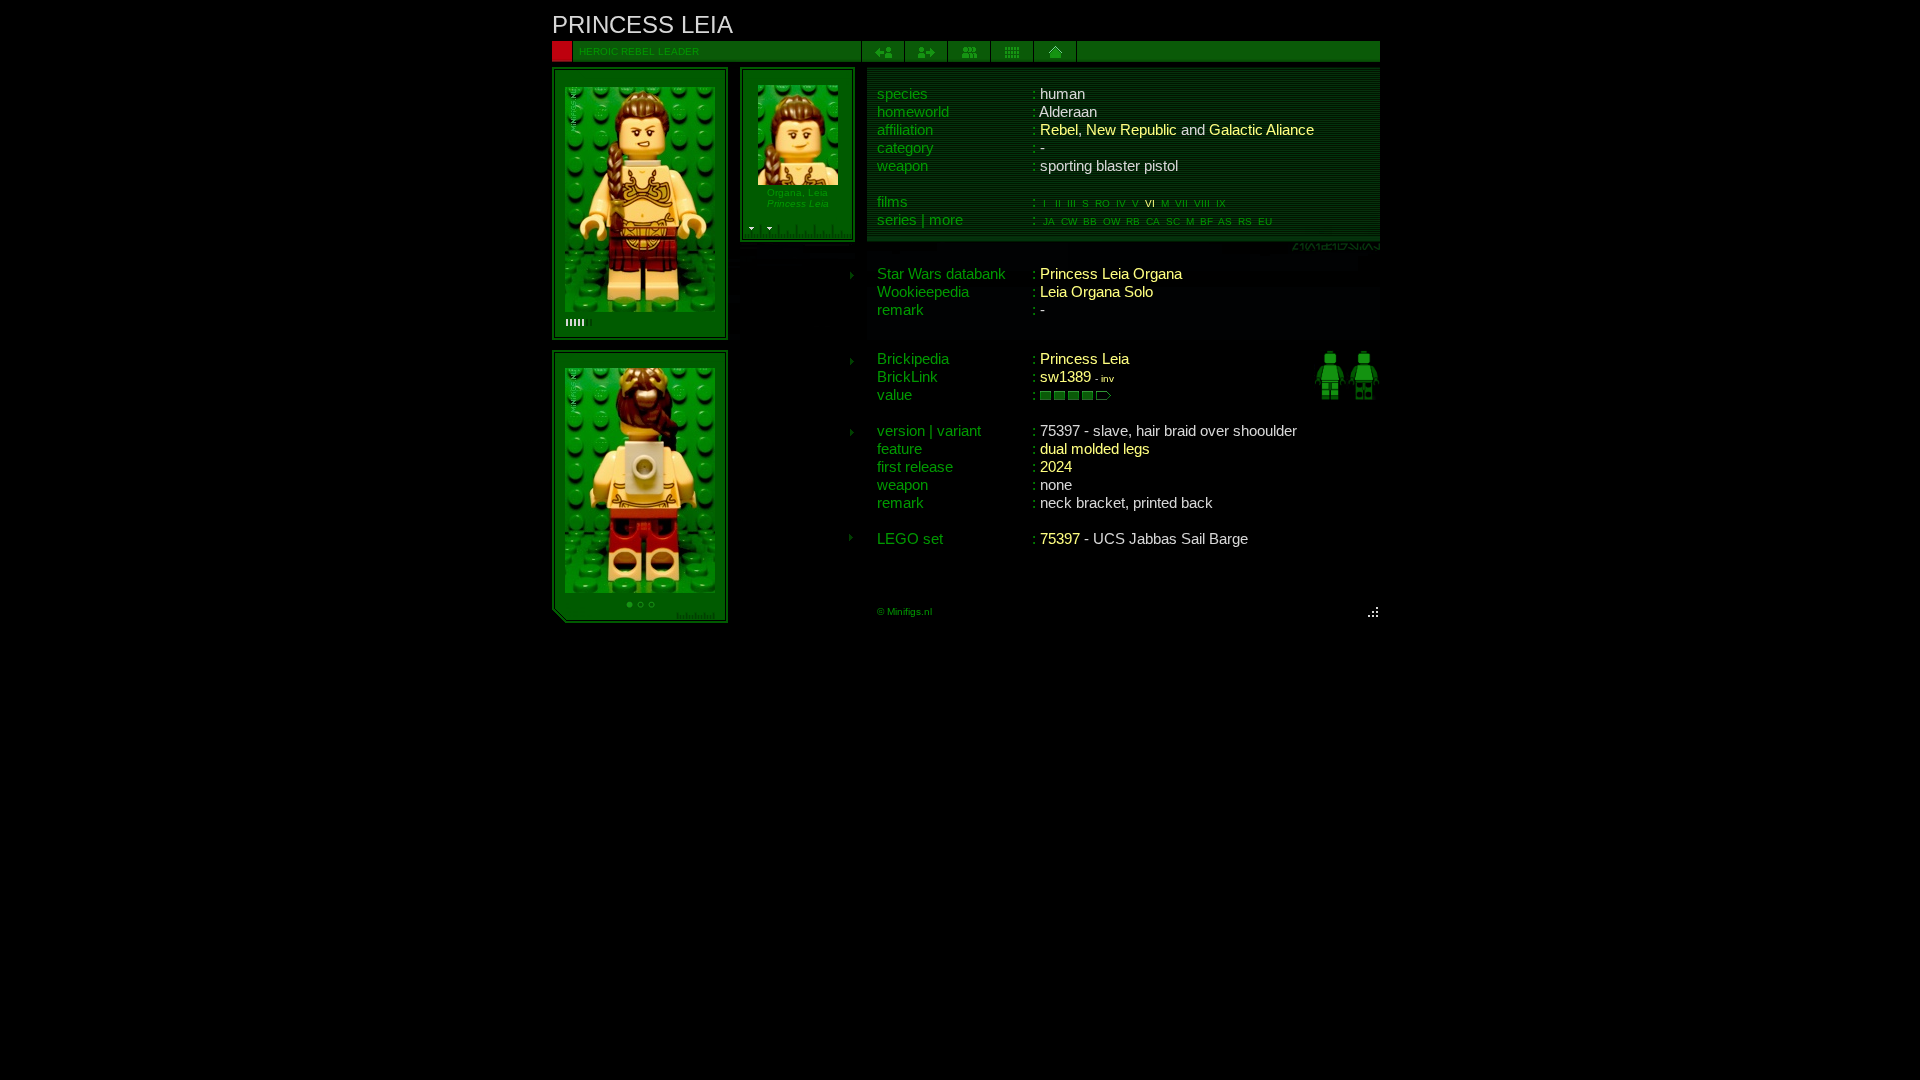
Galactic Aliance (1261, 130)
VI (1150, 203)
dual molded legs (1095, 449)
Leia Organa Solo (1096, 292)
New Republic (1131, 130)
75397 (1060, 539)
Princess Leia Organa (1111, 274)
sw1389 (1065, 377)
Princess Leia (1084, 359)
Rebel (1059, 130)
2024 (1056, 467)
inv (1107, 378)
